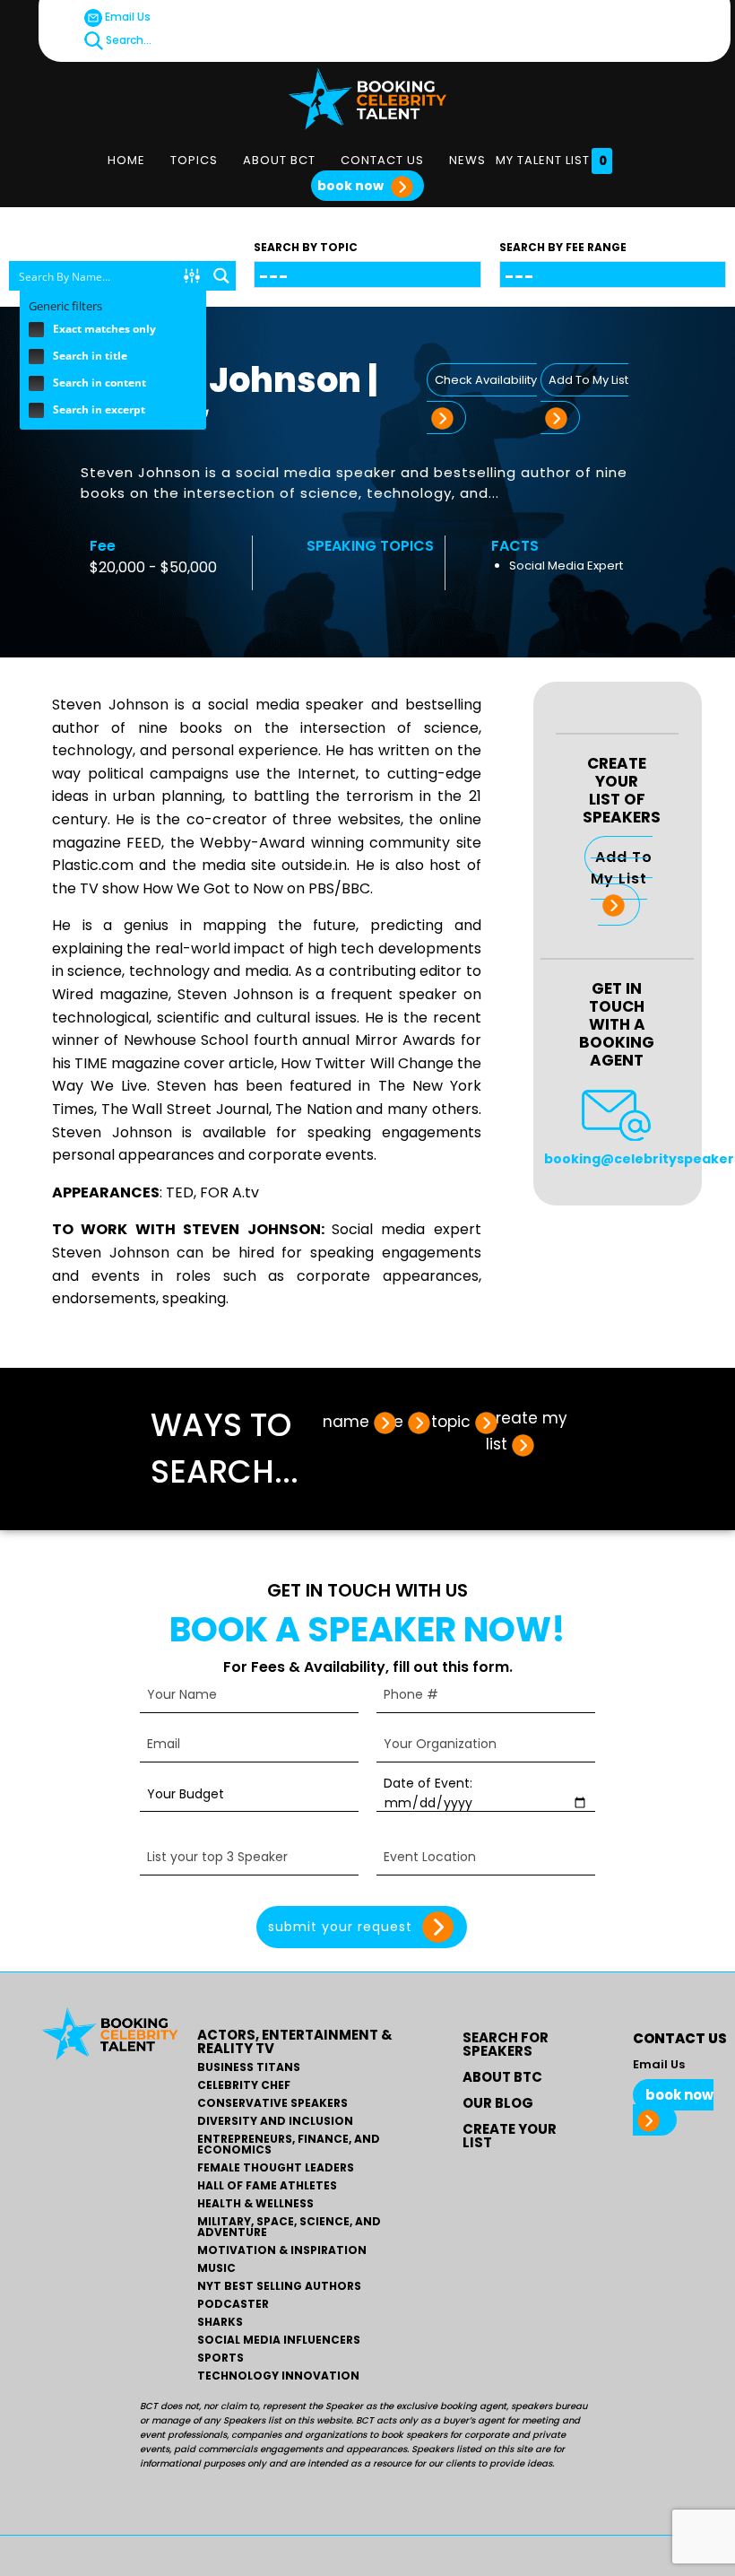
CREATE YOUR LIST (510, 2136)
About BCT (279, 160)
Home (126, 160)
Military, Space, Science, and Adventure (289, 2227)
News (467, 160)
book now (352, 186)
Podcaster (233, 2304)
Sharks (220, 2322)
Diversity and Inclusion (275, 2121)
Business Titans (249, 2067)
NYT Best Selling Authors (279, 2286)
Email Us (126, 17)
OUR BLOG (498, 2103)
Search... (127, 40)
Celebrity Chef (244, 2085)
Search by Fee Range (563, 247)
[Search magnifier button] (221, 276)
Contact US (382, 160)
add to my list (622, 868)
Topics (194, 160)
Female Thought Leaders (276, 2168)
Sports (220, 2358)
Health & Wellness (255, 2204)
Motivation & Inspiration (282, 2250)
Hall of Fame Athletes (267, 2186)
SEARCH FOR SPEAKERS (506, 2044)
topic (451, 1422)
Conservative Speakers (272, 2103)
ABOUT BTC (502, 2077)
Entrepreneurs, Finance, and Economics (289, 2145)
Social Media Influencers (279, 2340)
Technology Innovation (278, 2376)
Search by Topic (306, 247)
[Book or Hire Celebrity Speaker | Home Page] (367, 99)
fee (390, 1422)
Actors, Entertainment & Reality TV (295, 2041)
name (346, 1422)
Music (216, 2268)
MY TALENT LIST (552, 161)
